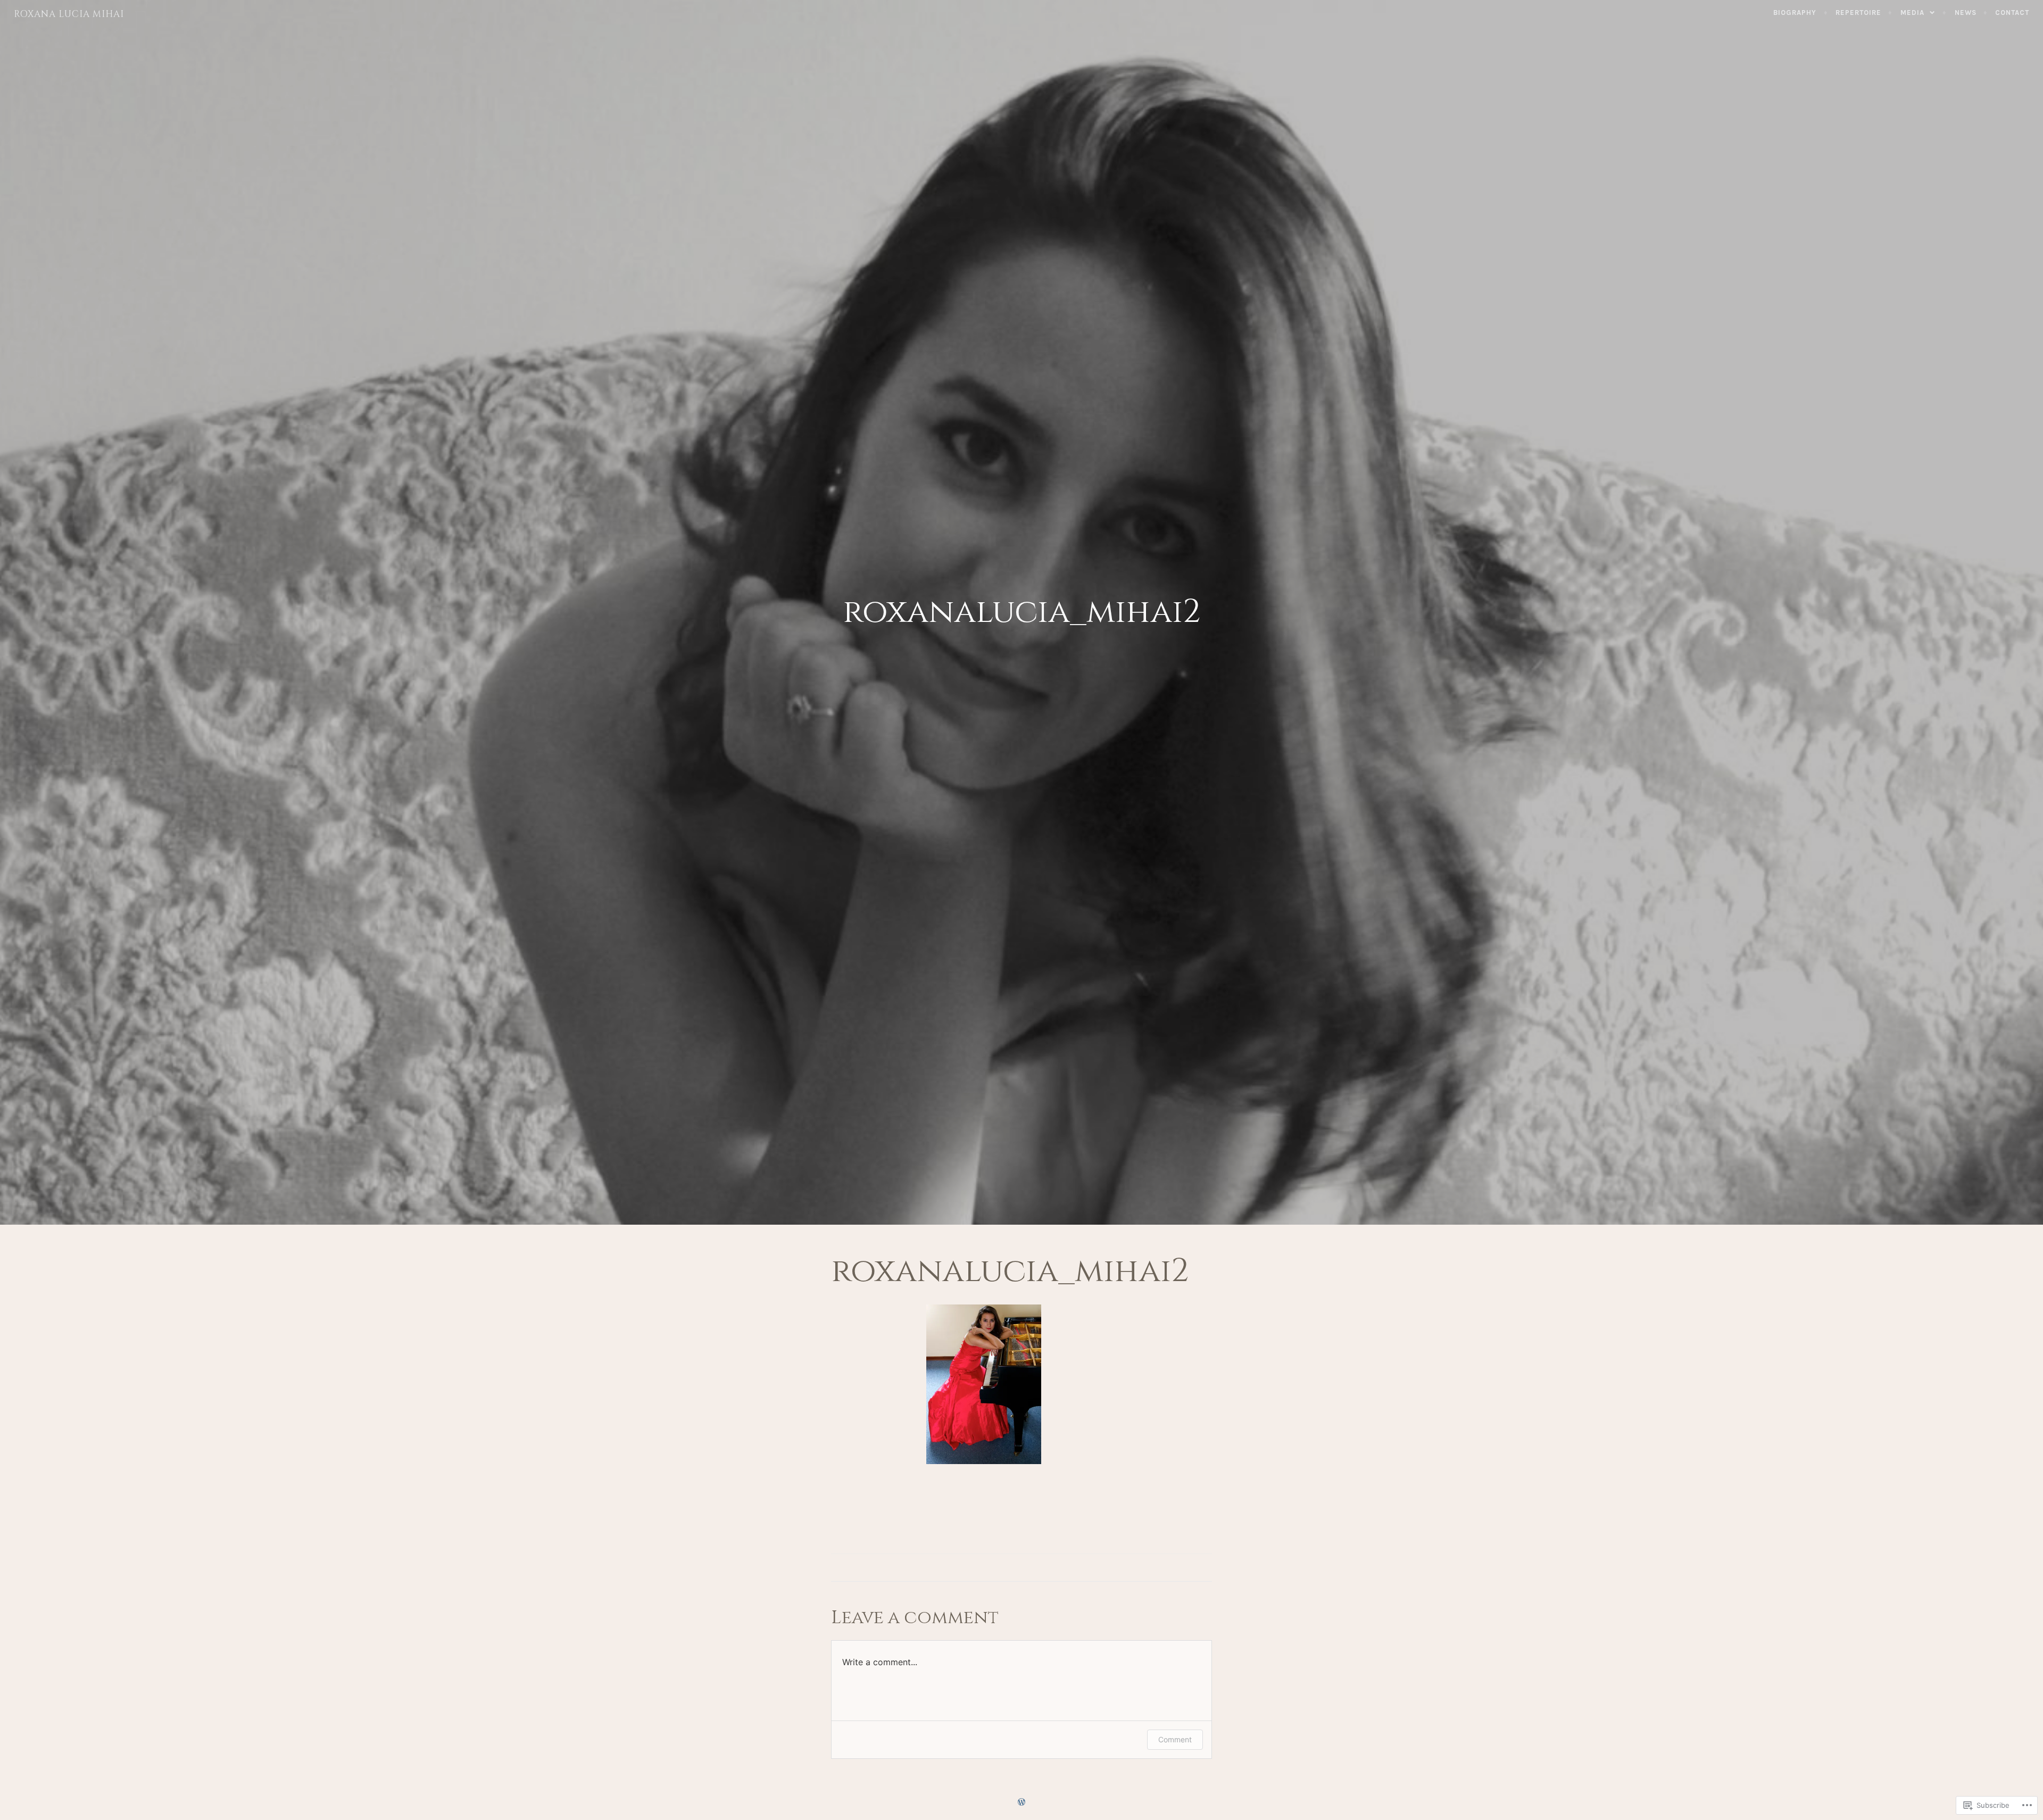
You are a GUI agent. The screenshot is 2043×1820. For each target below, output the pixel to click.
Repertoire (1858, 13)
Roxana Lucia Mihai (69, 14)
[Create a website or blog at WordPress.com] (1021, 1803)
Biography (1795, 13)
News (1966, 13)
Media (1912, 13)
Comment (1175, 1739)
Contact (2012, 13)
